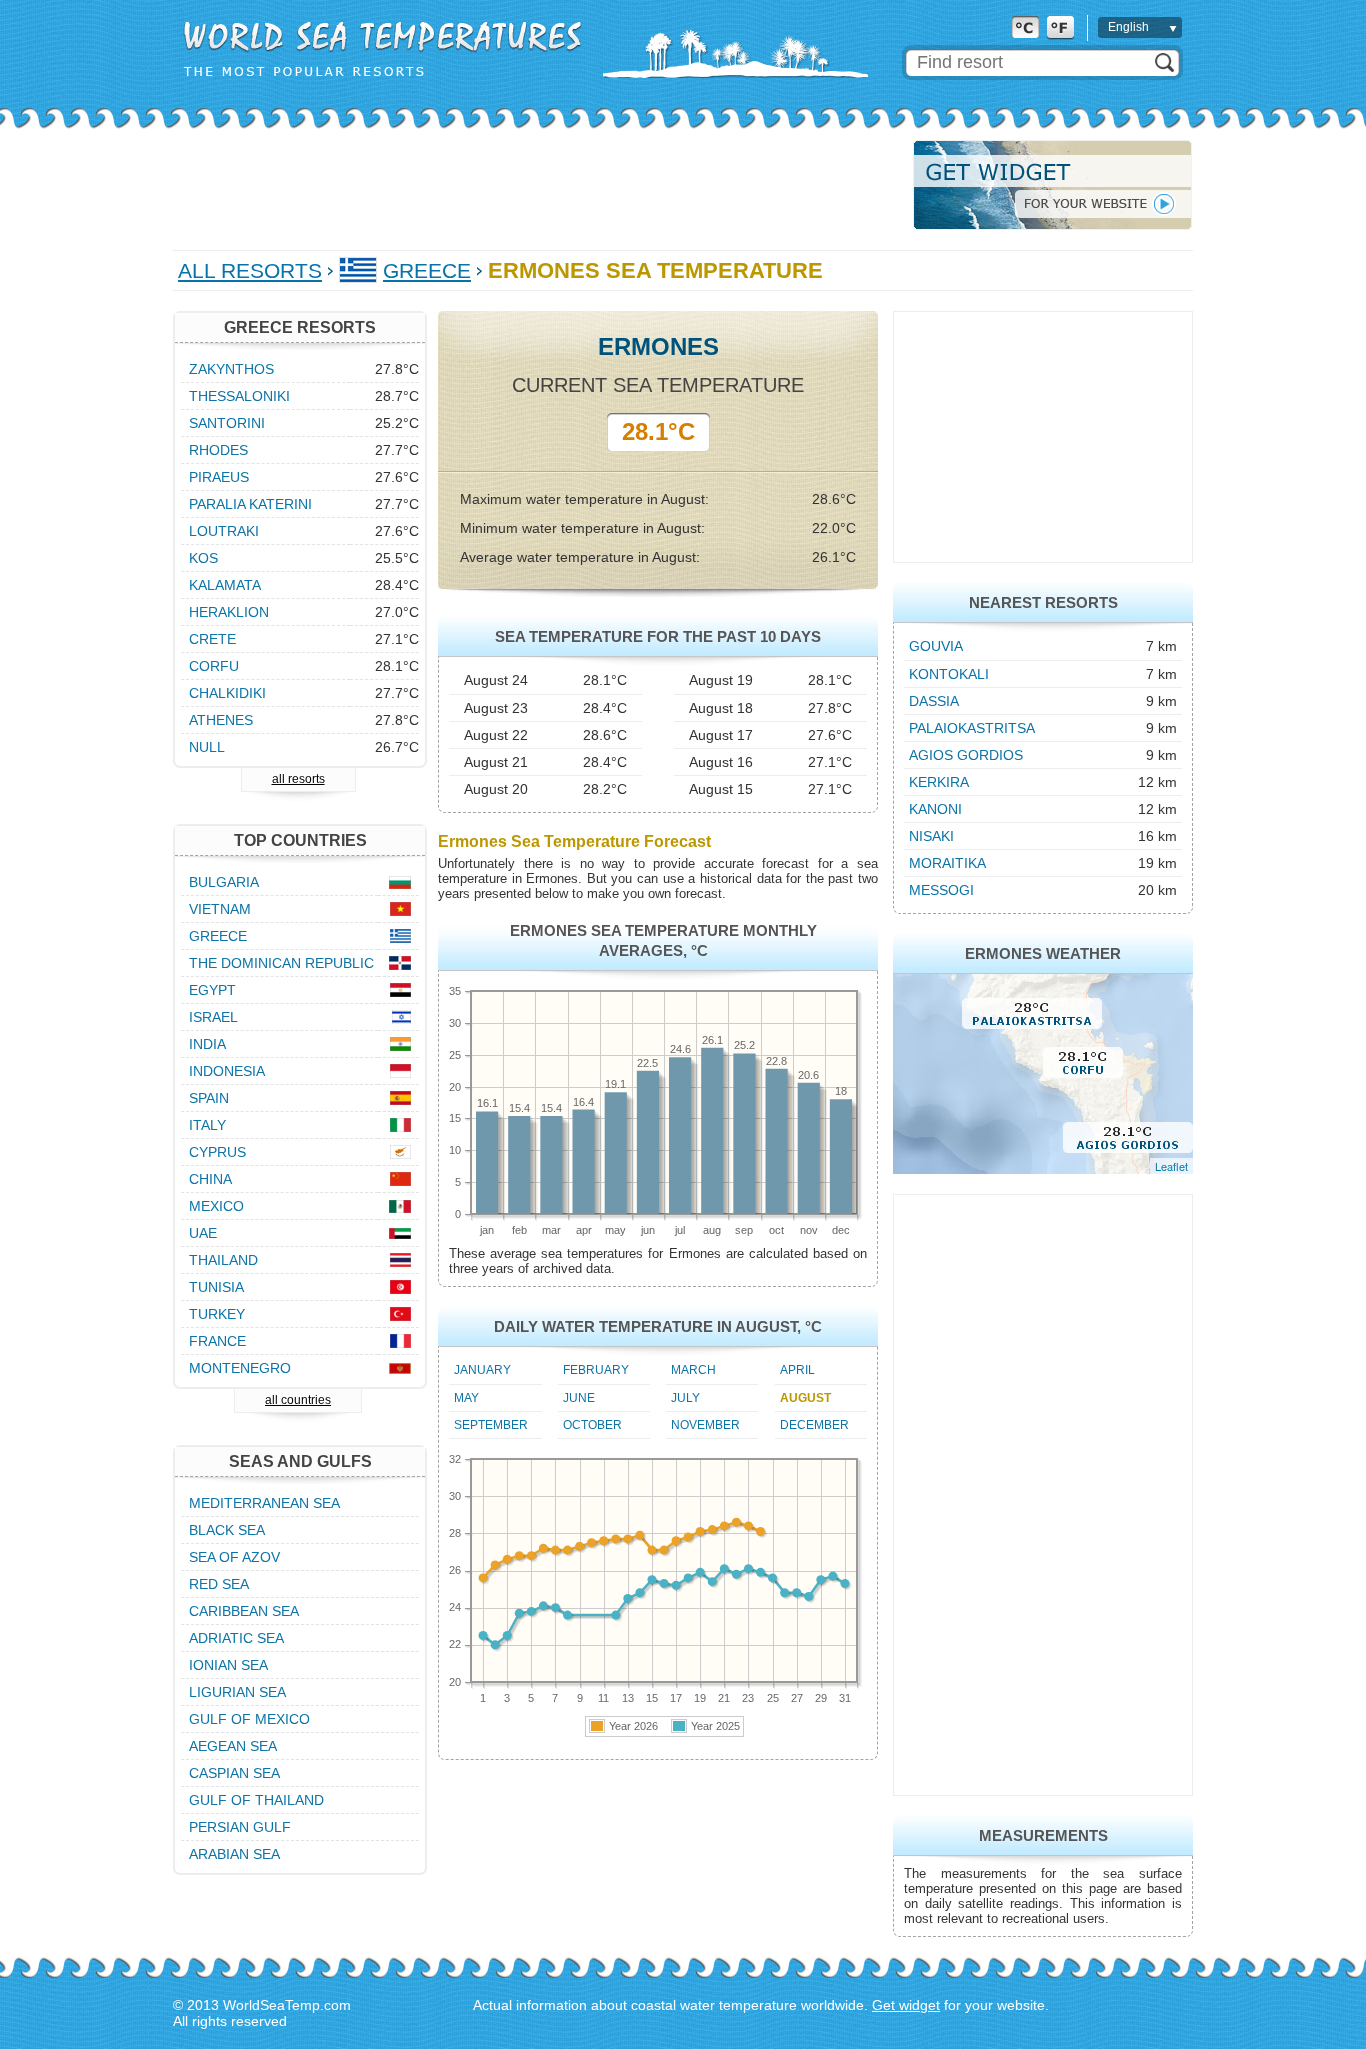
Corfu (214, 666)
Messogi (941, 890)
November (705, 1425)
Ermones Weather (1043, 953)
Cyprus (217, 1152)
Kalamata (225, 585)
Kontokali (949, 674)
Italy (207, 1125)
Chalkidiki (227, 693)
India (207, 1044)
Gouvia (936, 646)
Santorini (227, 423)
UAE (203, 1233)
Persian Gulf (240, 1827)
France (217, 1341)
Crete (212, 639)
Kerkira (939, 782)
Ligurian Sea (237, 1692)
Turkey (217, 1314)
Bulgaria (224, 882)
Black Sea (227, 1530)
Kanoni (935, 809)
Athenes (221, 720)
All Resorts (250, 270)
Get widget (906, 2005)
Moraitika (947, 863)
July (685, 1398)
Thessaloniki (239, 396)
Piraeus (219, 477)
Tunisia (216, 1287)
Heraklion (229, 612)
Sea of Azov (234, 1557)
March (693, 1370)
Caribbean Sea (244, 1611)
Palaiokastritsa (972, 728)
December (814, 1425)
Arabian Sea (234, 1854)
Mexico (216, 1206)
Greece (427, 270)
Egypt (212, 990)
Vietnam (220, 909)
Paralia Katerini (250, 504)
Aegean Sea (233, 1746)
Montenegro (240, 1368)
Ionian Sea (228, 1665)
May (466, 1398)
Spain (209, 1098)
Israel (213, 1017)
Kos (203, 558)
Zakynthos (231, 369)
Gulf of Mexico (249, 1719)
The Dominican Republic (281, 963)
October (592, 1425)
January (482, 1370)
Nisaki (931, 836)
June (579, 1398)
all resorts (298, 779)
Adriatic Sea (236, 1638)
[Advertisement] (537, 185)
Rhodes (218, 450)
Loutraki (224, 531)
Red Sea (219, 1584)
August (805, 1398)
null (207, 747)
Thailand (223, 1260)
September (491, 1425)
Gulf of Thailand (256, 1800)
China (210, 1179)
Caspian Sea (234, 1773)
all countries (298, 1400)
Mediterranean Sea (264, 1503)
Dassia (934, 701)
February (596, 1370)
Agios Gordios (966, 755)
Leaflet (1171, 1166)
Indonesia (227, 1071)
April (797, 1370)
